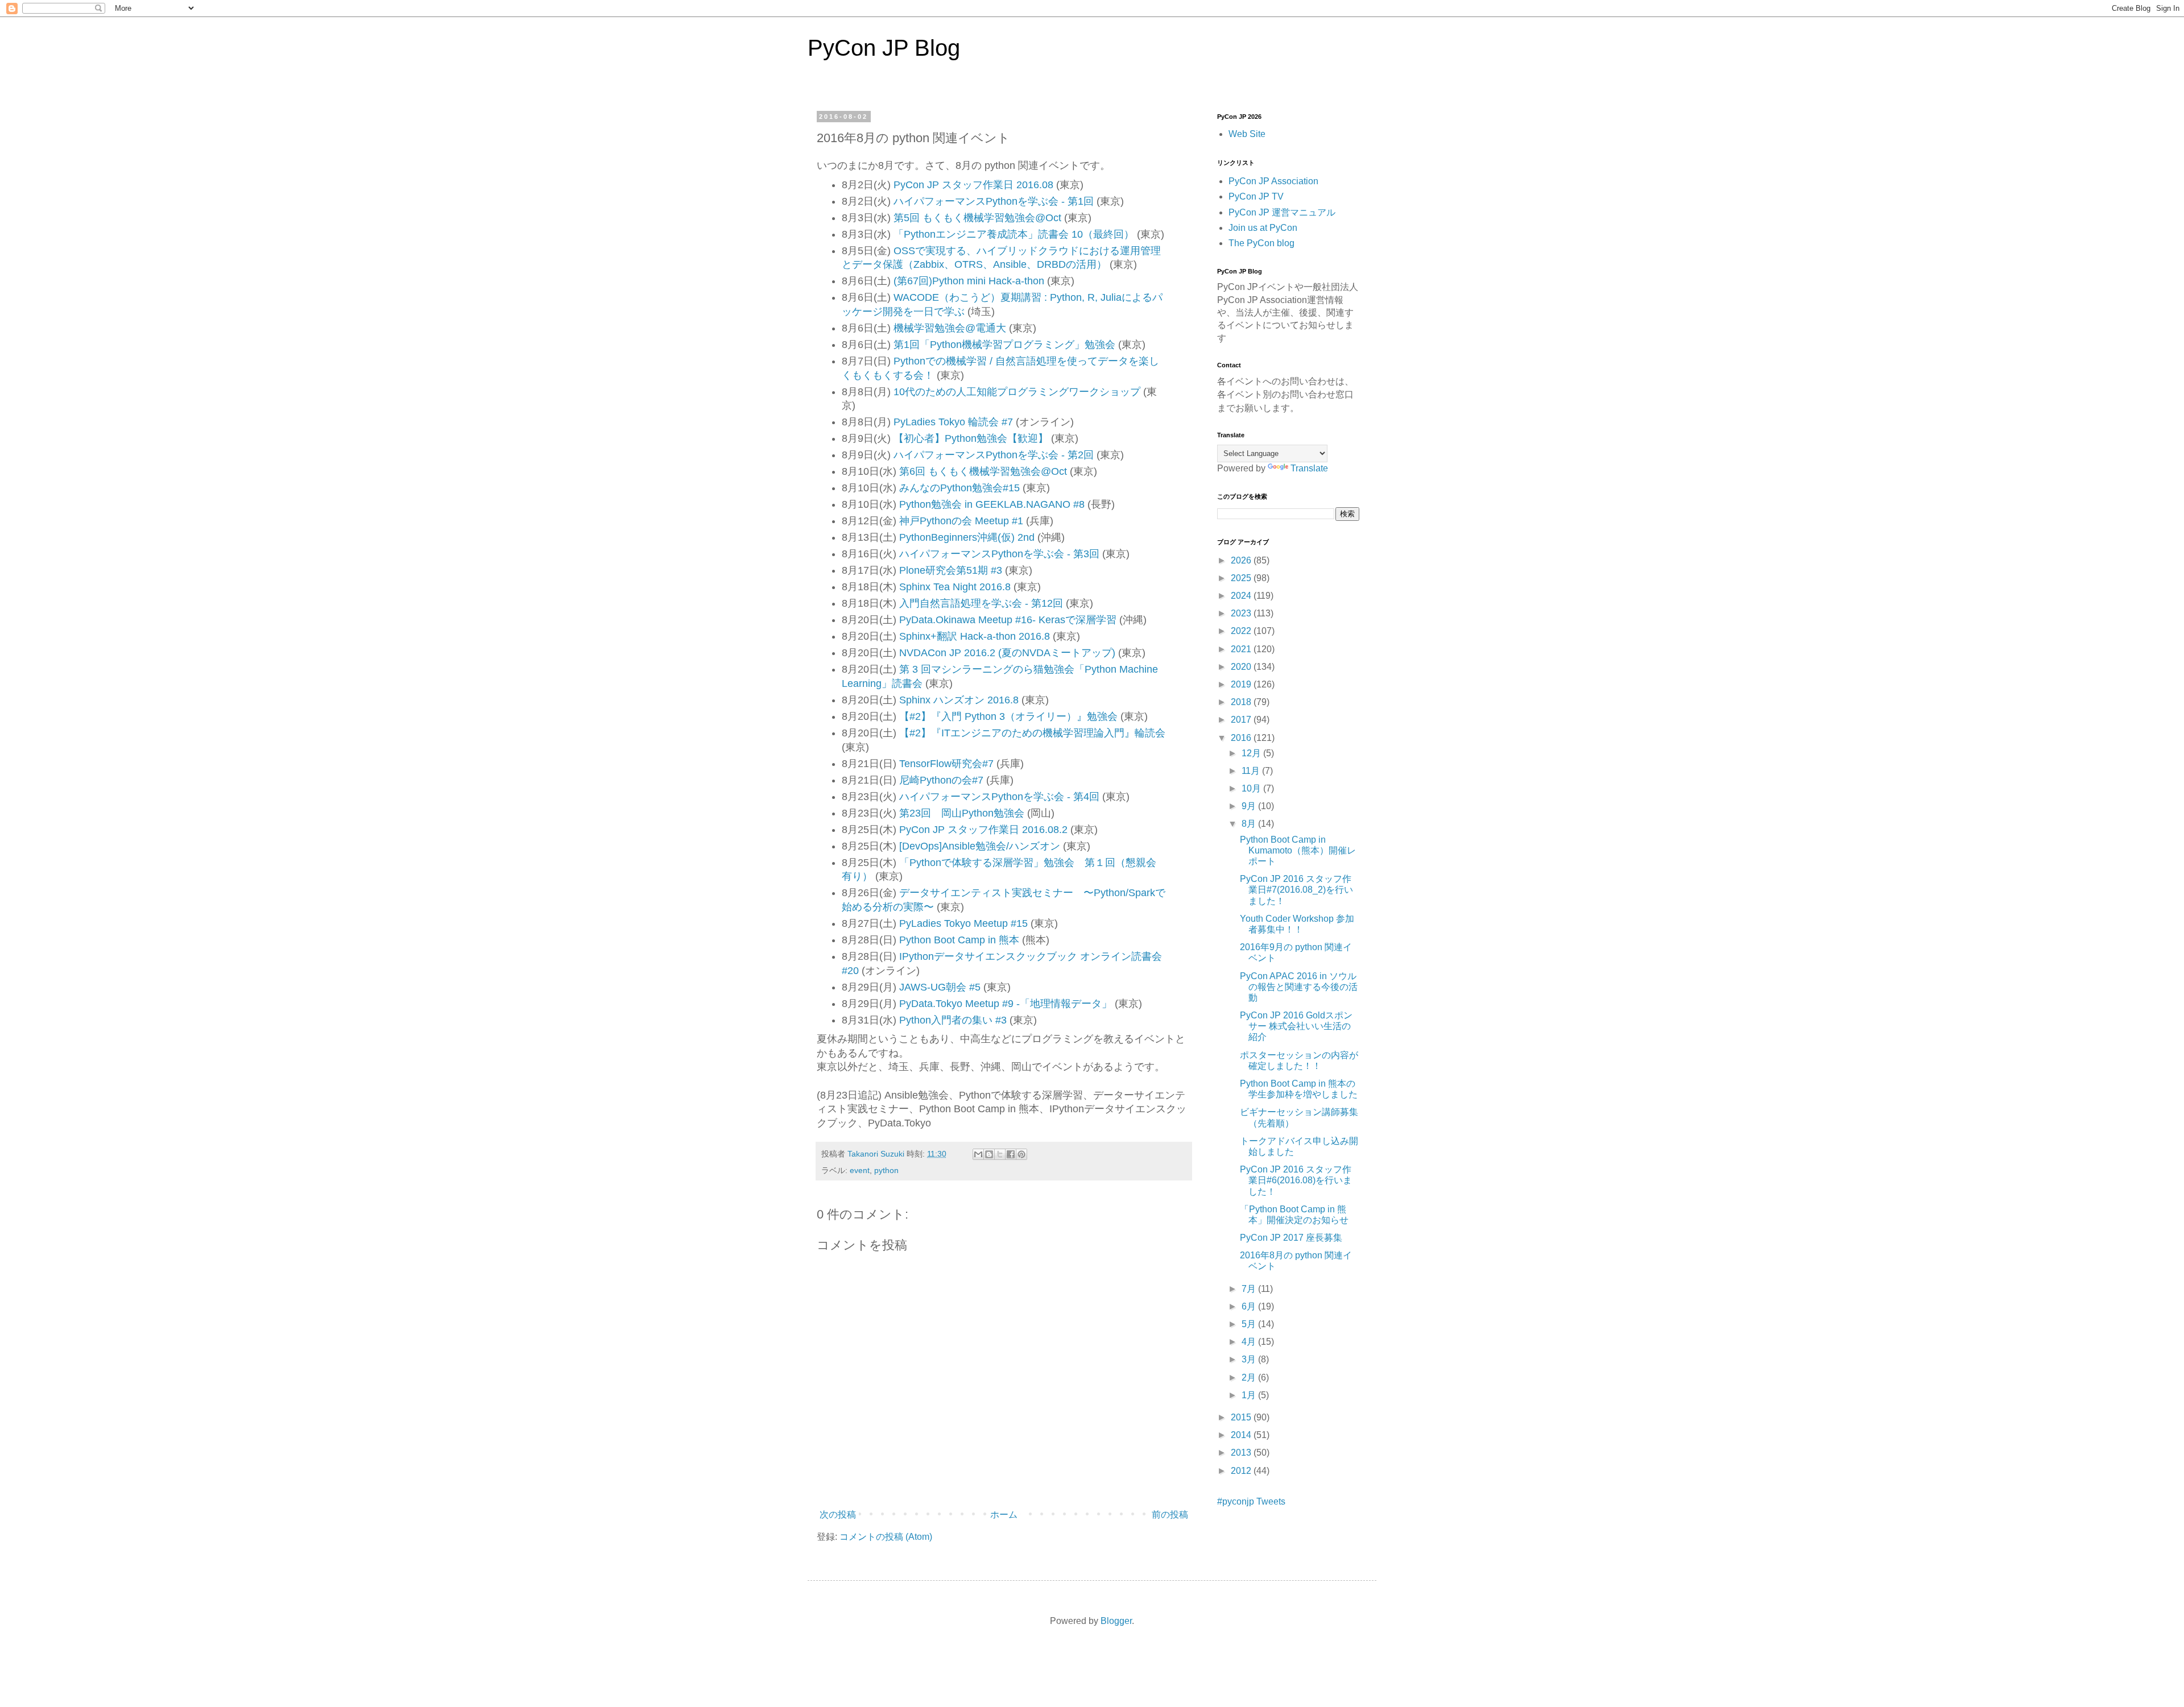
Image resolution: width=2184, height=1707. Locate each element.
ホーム (1004, 1515)
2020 (1242, 667)
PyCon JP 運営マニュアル (1282, 212)
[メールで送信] (978, 1154)
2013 (1242, 1453)
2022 (1242, 631)
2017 (1242, 720)
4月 (1250, 1342)
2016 (1242, 738)
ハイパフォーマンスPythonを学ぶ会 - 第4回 (999, 797)
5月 (1250, 1324)
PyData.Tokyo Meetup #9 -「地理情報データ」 (1006, 1004)
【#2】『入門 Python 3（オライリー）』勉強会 (1008, 716)
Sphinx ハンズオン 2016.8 (959, 700)
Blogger (1116, 1621)
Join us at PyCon (1263, 228)
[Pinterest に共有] (1021, 1154)
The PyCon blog (1261, 243)
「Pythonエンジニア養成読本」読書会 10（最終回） (1014, 234)
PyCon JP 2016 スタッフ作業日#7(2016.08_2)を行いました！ (1296, 890)
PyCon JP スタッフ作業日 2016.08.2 (983, 830)
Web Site (1247, 134)
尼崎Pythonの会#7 (941, 780)
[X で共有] (1000, 1154)
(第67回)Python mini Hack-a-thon (969, 281)
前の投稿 (1170, 1515)
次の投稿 (838, 1515)
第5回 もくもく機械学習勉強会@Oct (977, 218)
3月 (1250, 1359)
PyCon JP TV (1256, 196)
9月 (1250, 806)
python (886, 1170)
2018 (1242, 702)
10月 (1252, 788)
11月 (1252, 771)
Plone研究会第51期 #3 (951, 570)
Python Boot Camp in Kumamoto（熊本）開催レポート (1298, 850)
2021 (1242, 649)
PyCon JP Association (1273, 181)
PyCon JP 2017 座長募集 (1291, 1238)
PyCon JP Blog (884, 48)
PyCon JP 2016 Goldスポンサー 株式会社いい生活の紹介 (1296, 1026)
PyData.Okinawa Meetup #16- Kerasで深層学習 (1008, 620)
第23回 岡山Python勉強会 (962, 813)
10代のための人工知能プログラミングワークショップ (1017, 392)
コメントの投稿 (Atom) (886, 1537)
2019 (1242, 684)
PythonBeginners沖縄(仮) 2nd (967, 537)
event (860, 1170)
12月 (1252, 753)
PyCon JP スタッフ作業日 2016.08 (973, 185)
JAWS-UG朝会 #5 (940, 987)
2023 (1242, 613)
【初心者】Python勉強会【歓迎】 (971, 438)
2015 (1242, 1417)
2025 (1242, 578)
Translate (1309, 468)
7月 (1250, 1289)
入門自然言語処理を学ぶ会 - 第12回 (981, 603)
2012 (1242, 1471)
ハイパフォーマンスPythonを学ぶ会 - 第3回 (999, 554)
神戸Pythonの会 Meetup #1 (961, 521)
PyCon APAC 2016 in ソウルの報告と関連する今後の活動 (1299, 987)
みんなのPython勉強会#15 (959, 488)
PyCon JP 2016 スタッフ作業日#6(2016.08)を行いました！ (1296, 1180)
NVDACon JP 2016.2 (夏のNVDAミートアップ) (1007, 653)
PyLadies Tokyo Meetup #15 (963, 923)
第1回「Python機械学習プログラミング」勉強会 (1004, 345)
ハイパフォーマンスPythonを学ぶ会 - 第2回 (994, 455)
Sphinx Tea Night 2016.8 (955, 587)
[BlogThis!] (989, 1154)
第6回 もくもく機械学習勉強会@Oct (983, 471)
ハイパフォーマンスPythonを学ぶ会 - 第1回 (994, 201)
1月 (1250, 1395)
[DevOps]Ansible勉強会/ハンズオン (980, 846)
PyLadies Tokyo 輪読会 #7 (953, 422)
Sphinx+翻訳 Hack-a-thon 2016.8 (975, 636)
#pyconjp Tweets (1251, 1501)
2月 (1250, 1377)
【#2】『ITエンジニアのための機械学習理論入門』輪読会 (1032, 733)
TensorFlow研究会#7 (946, 764)
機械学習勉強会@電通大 (950, 328)
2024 (1242, 596)
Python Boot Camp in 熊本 (959, 940)
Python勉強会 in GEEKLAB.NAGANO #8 (992, 504)
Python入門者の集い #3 (953, 1020)
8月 (1250, 824)
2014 (1242, 1435)
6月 (1250, 1306)
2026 (1242, 560)
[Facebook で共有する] (1011, 1154)
